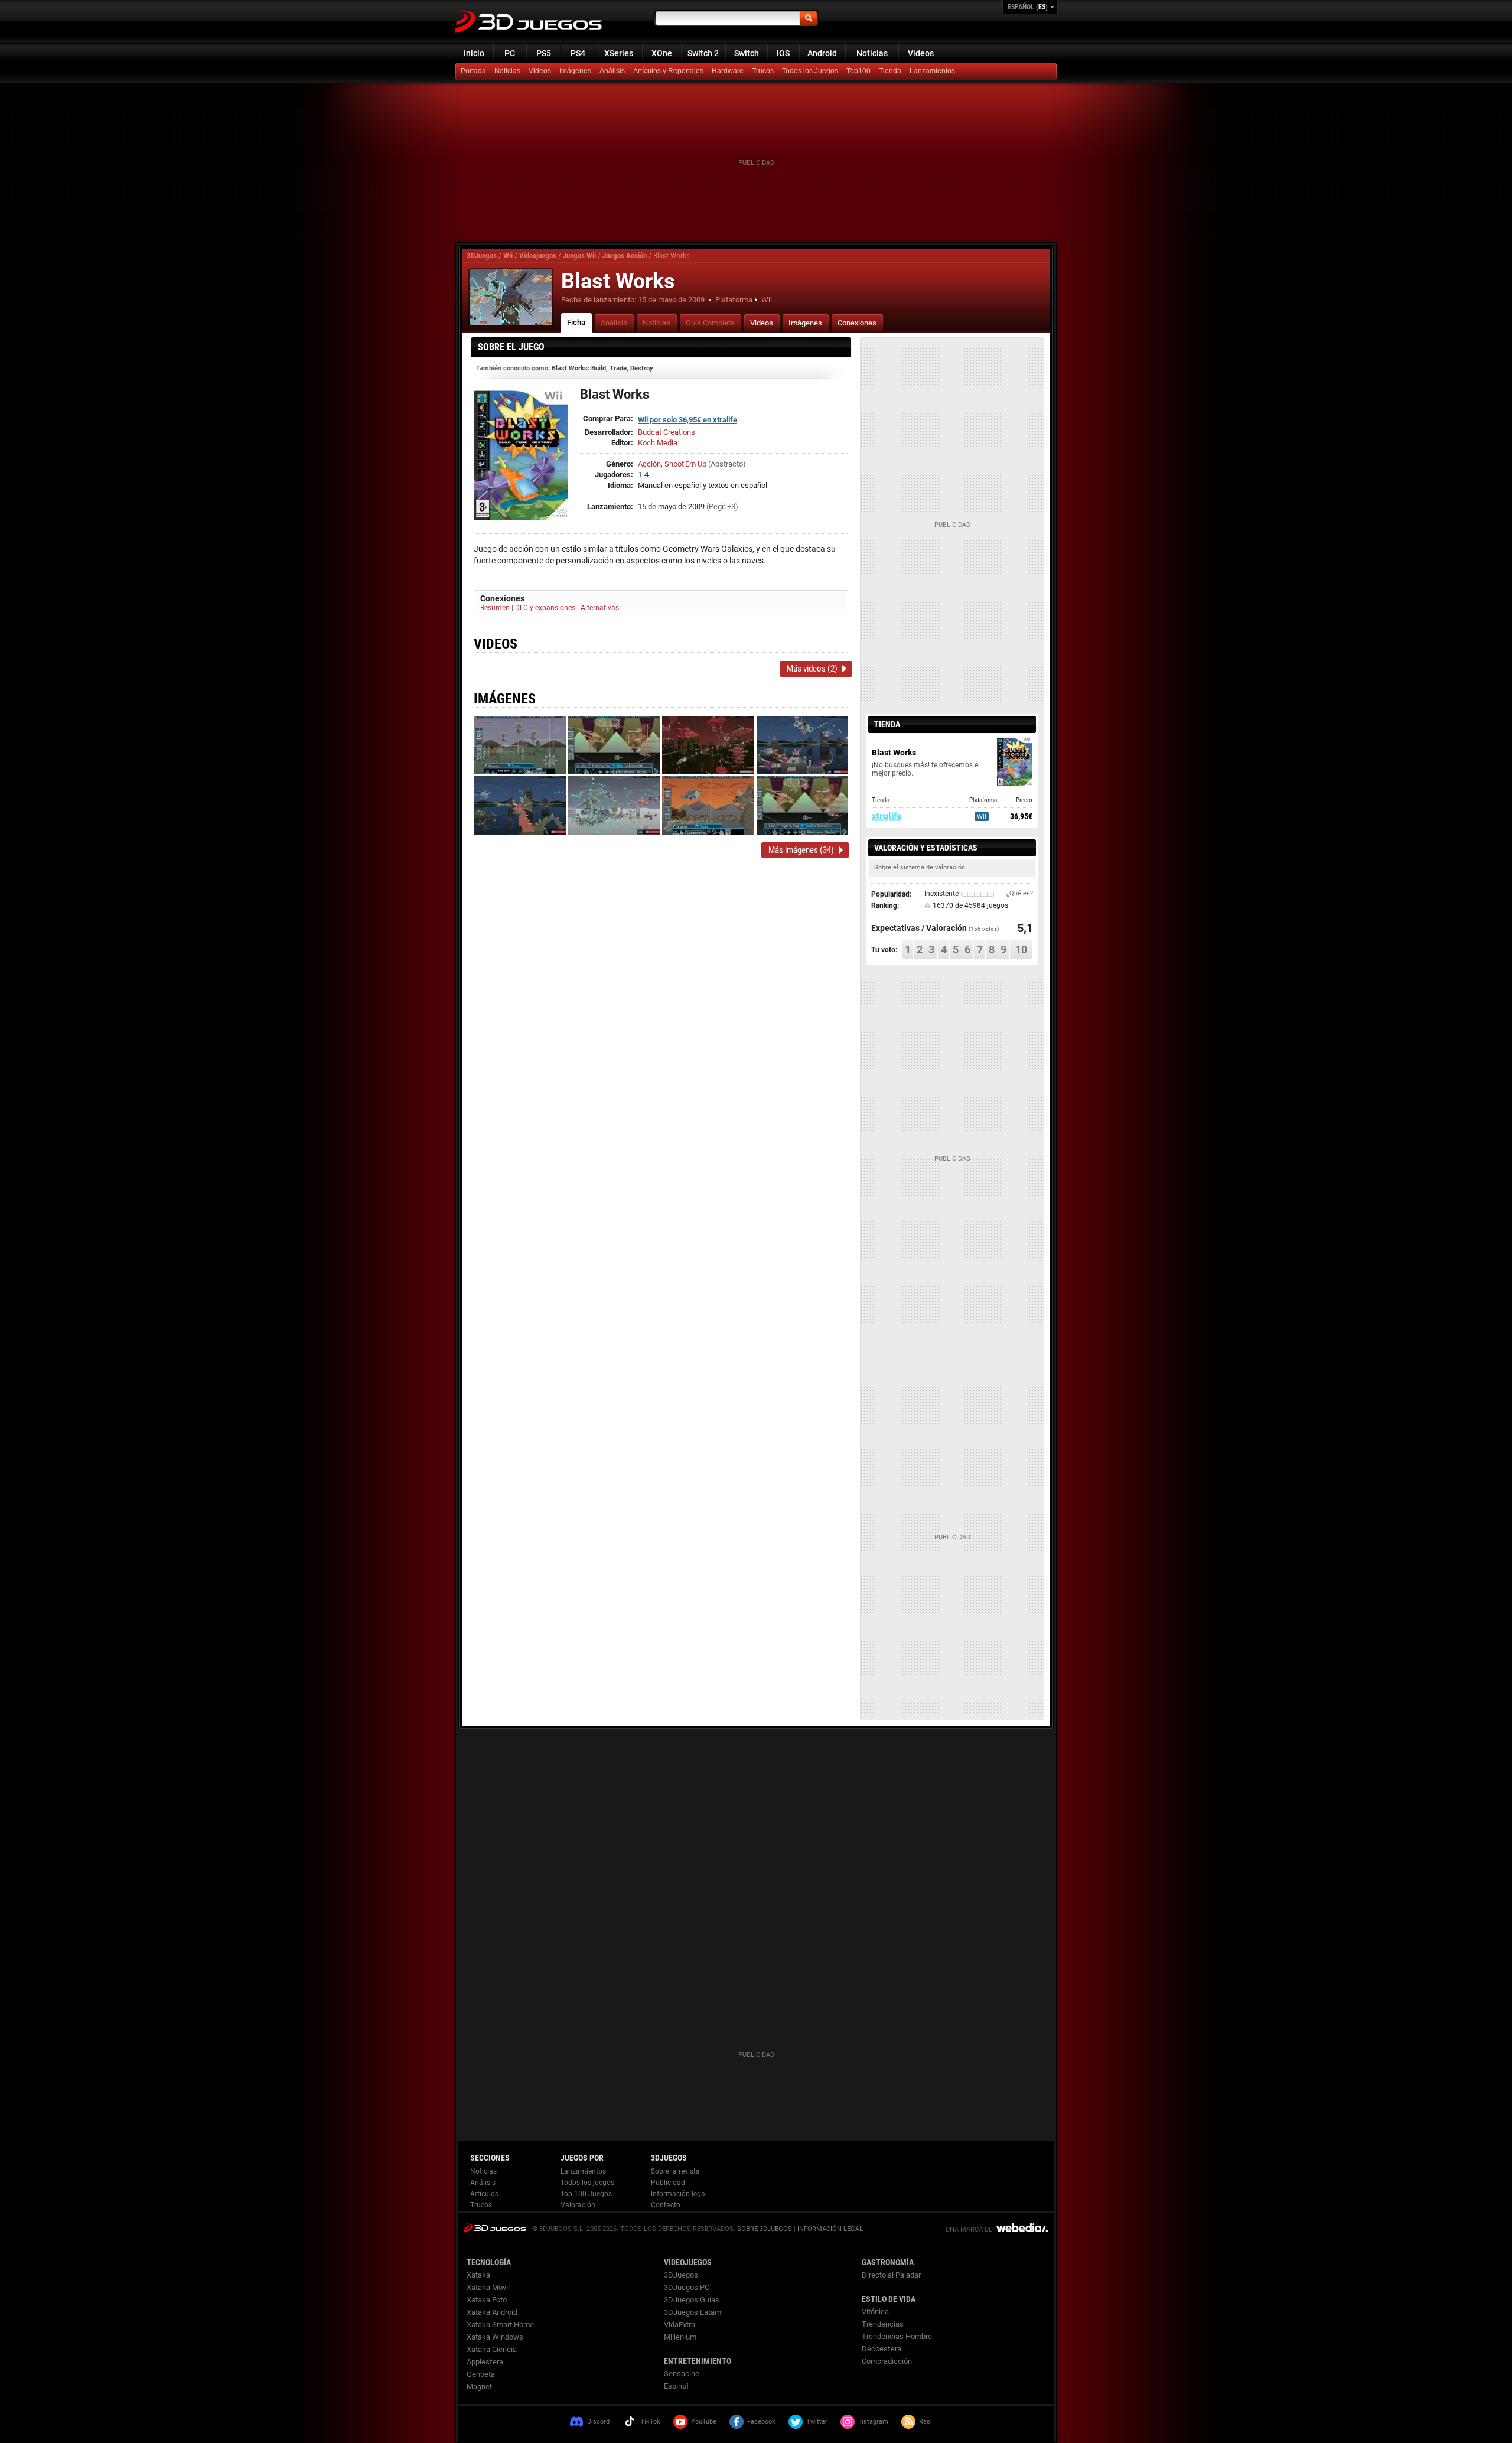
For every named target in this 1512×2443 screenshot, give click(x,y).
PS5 (544, 53)
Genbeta (481, 2374)
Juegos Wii (579, 255)
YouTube (704, 2421)
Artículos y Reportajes (668, 71)
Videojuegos (538, 255)
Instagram (873, 2421)
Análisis (612, 71)
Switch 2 (703, 53)
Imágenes (575, 71)
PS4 (578, 53)
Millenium (680, 2337)
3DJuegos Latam (693, 2312)
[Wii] (891, 71)
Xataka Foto (487, 2300)
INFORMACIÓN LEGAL (830, 2229)
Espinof (677, 2386)
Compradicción (887, 2361)
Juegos (495, 2228)
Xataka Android (492, 2312)
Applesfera (485, 2362)
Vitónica (875, 2312)
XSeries (619, 53)
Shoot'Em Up (685, 464)
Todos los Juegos (810, 71)
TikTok (650, 2421)
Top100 (858, 71)
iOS (783, 53)
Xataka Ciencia (492, 2349)
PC (510, 53)
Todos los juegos (587, 2183)
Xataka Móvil (488, 2287)
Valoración (578, 2205)
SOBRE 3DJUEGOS (765, 2229)
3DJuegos (482, 255)
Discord (598, 2421)
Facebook (761, 2421)
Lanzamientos (932, 71)
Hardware (728, 71)
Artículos (484, 2194)
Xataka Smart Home (500, 2325)
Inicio (474, 53)
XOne (662, 53)
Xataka (478, 2275)
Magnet (479, 2387)
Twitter (817, 2421)
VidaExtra (680, 2325)
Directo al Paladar (891, 2275)
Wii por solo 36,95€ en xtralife (687, 420)
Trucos (763, 71)
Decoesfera (882, 2349)
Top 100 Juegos (586, 2194)
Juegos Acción (625, 255)
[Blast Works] (511, 297)
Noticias (872, 53)
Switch (747, 53)
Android (822, 53)
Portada (473, 71)
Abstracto (727, 464)
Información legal (679, 2194)
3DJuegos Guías (692, 2300)
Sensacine (682, 2374)
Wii (508, 255)
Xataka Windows (495, 2337)
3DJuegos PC (687, 2287)
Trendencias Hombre (897, 2336)
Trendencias (883, 2324)
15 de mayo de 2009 (671, 300)
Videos (921, 53)
